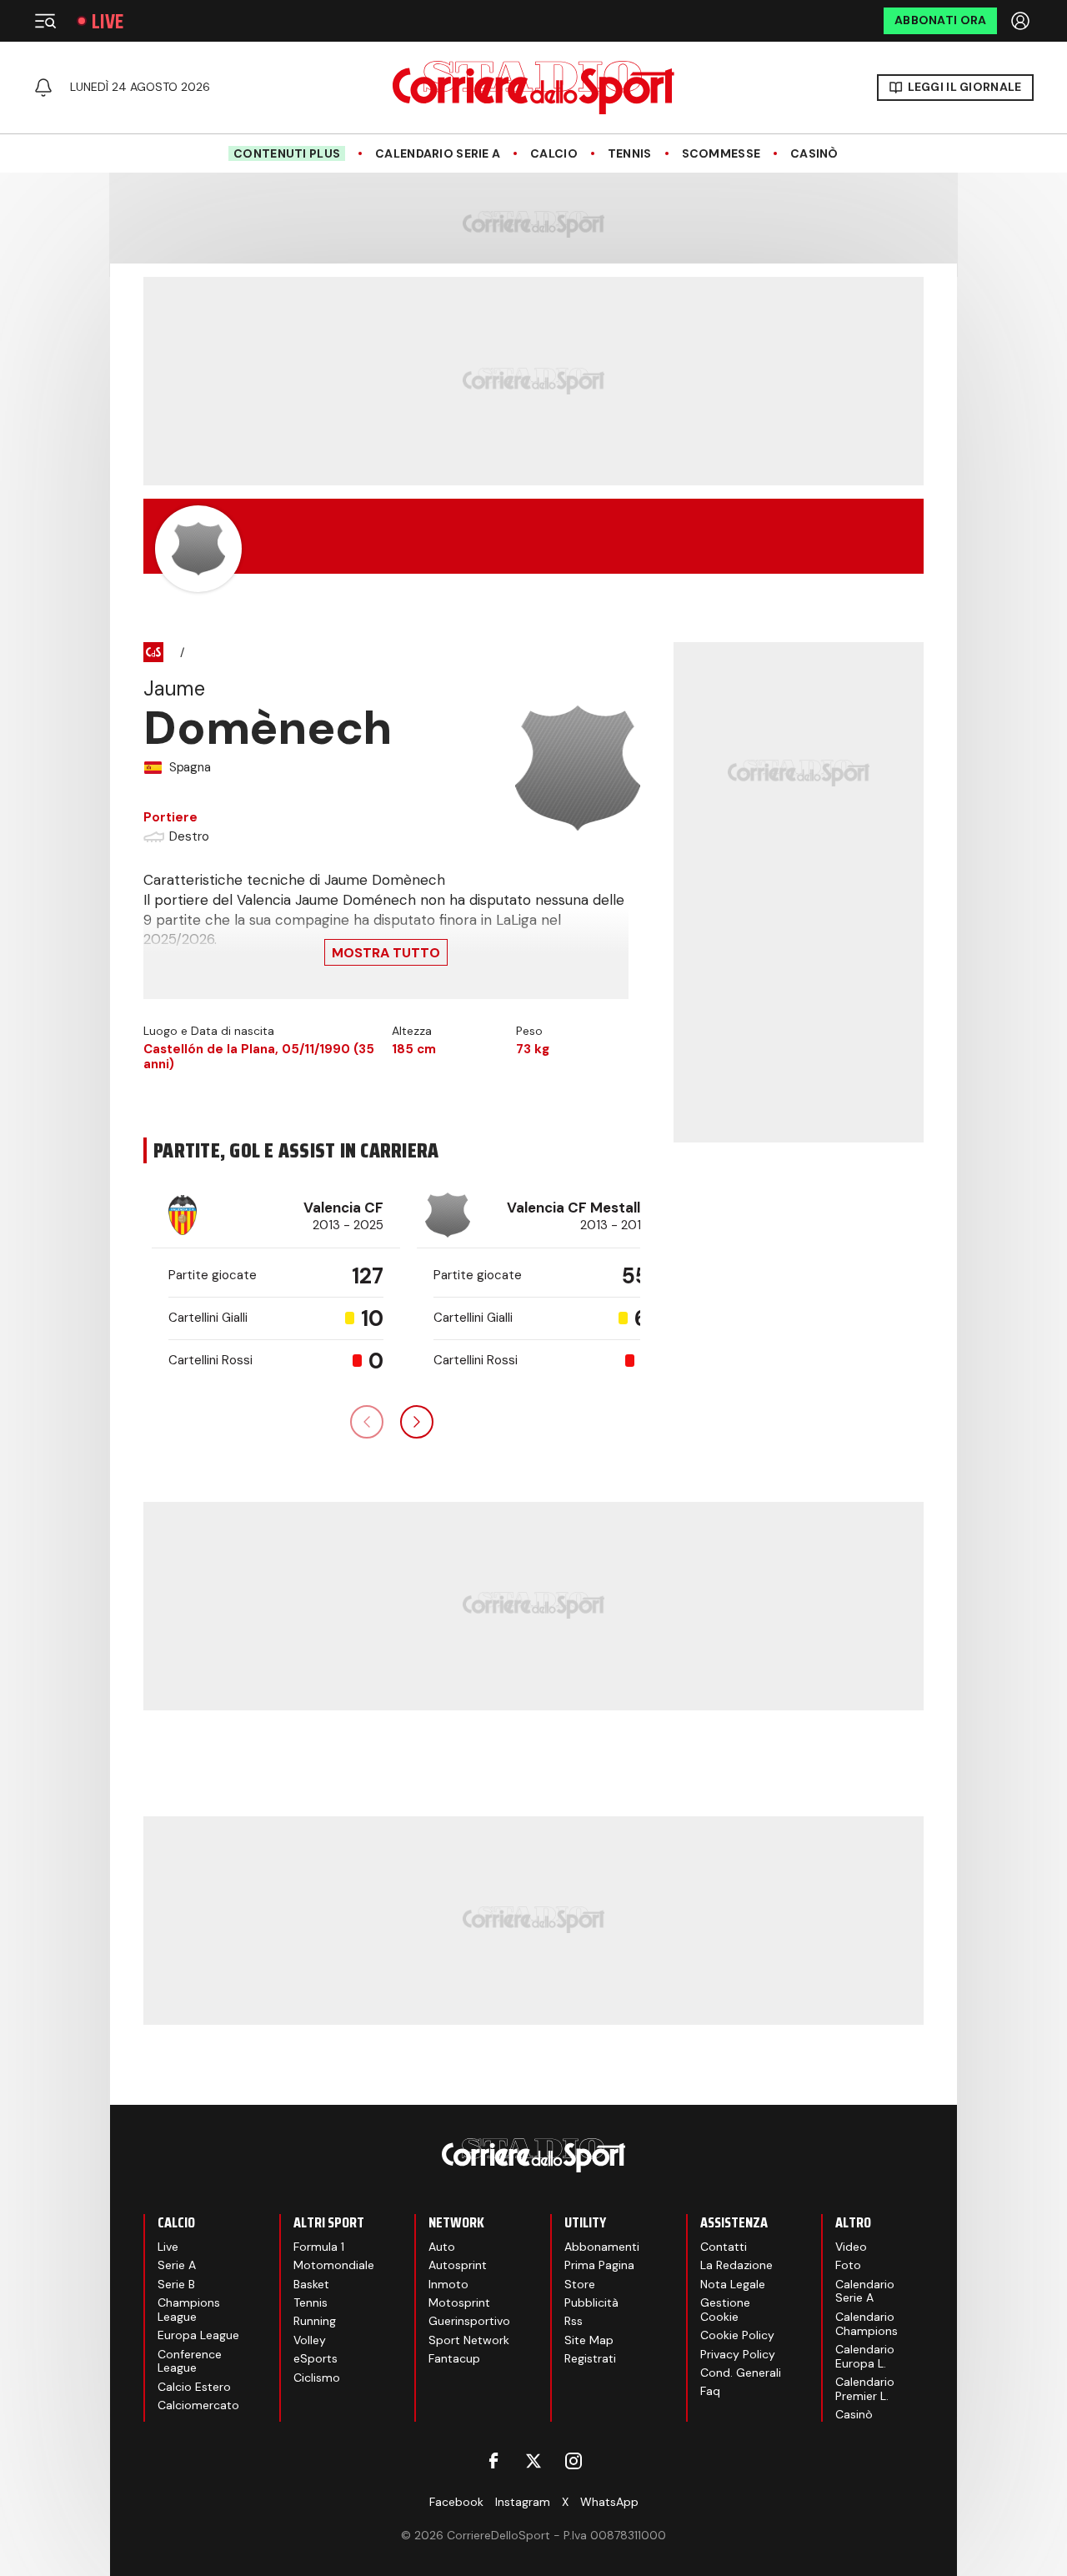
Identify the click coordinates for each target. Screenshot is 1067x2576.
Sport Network (469, 2340)
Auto (442, 2247)
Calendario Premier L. (865, 2389)
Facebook (456, 2502)
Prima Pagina (599, 2265)
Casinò (814, 154)
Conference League (190, 2361)
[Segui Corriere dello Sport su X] (533, 2461)
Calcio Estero (194, 2387)
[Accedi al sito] (1022, 21)
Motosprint (459, 2302)
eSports (316, 2358)
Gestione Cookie (725, 2310)
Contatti (724, 2247)
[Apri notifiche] (43, 88)
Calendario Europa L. (865, 2356)
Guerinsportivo (469, 2321)
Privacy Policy (738, 2354)
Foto (848, 2265)
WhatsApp (609, 2502)
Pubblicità (591, 2302)
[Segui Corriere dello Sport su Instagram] (574, 2461)
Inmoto (448, 2284)
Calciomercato (198, 2405)
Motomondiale (334, 2265)
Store (580, 2284)
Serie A (177, 2265)
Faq (710, 2391)
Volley (310, 2340)
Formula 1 (319, 2247)
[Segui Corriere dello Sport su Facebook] (493, 2461)
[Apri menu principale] (45, 21)
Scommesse (721, 154)
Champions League (189, 2310)
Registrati (590, 2358)
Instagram (523, 2502)
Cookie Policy (737, 2335)
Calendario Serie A (438, 154)
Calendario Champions (867, 2324)
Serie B (176, 2284)
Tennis (630, 154)
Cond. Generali (741, 2373)
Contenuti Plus (287, 153)
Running (315, 2321)
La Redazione (736, 2265)
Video (851, 2247)
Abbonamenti (602, 2247)
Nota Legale (733, 2284)
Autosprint (458, 2265)
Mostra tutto (386, 953)
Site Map (589, 2340)
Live (108, 21)
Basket (311, 2284)
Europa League (198, 2335)
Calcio (554, 154)
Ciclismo (317, 2378)
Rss (574, 2321)
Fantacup (454, 2358)
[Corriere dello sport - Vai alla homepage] (533, 88)
